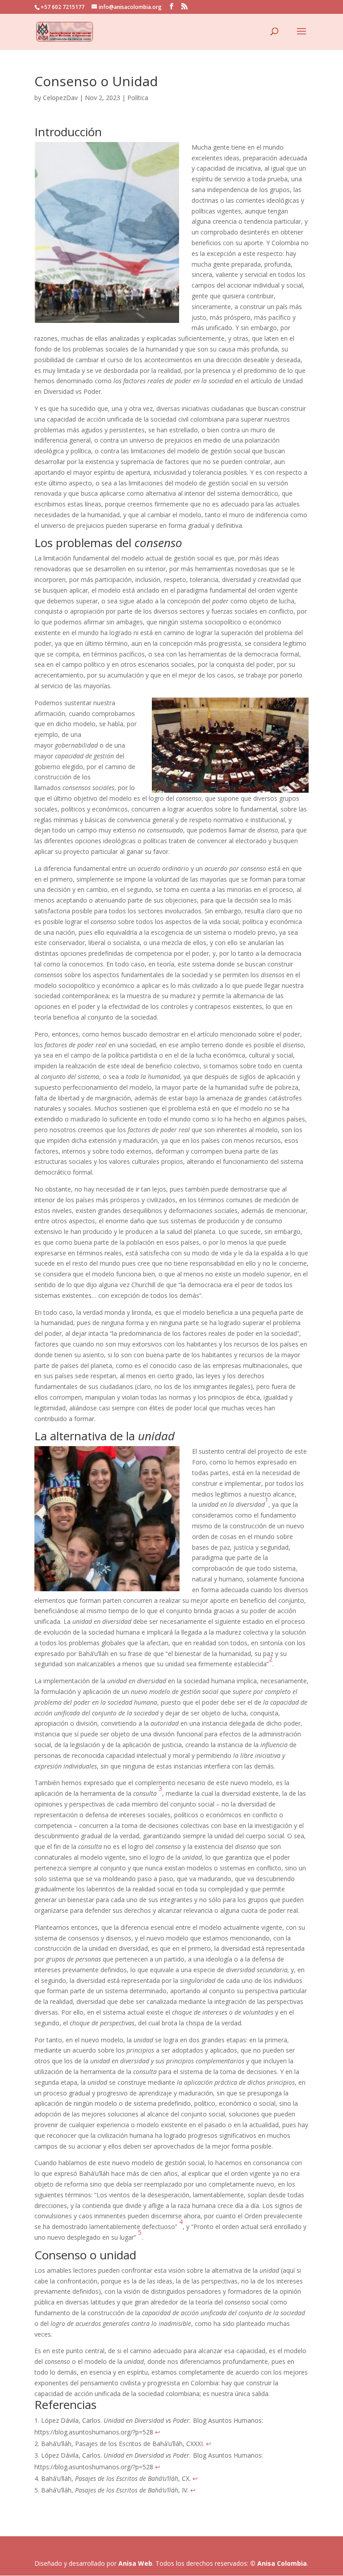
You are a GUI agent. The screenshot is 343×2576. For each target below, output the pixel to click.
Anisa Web (135, 2563)
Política (138, 98)
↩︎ (158, 2432)
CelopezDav (60, 98)
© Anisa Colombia (278, 2563)
